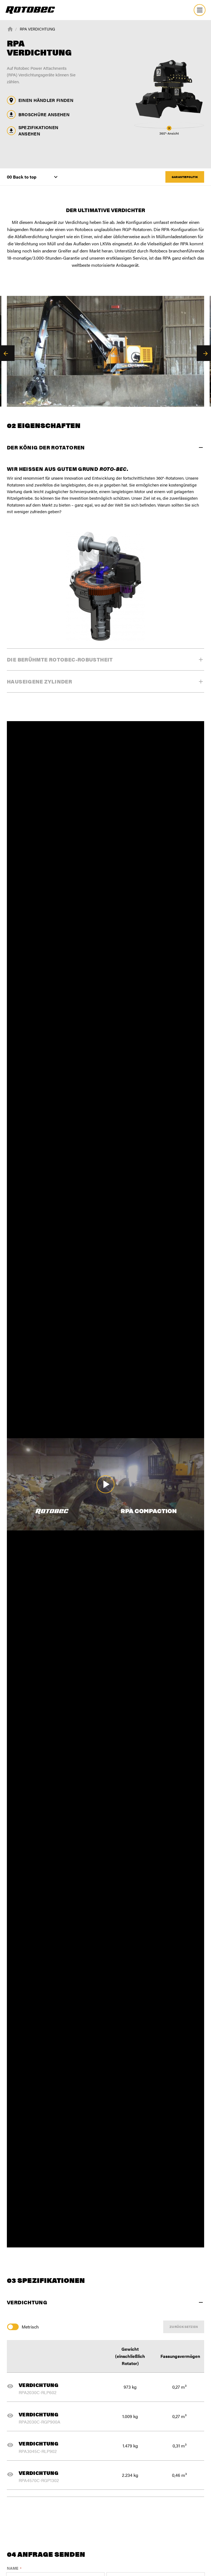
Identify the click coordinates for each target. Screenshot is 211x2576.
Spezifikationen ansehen (38, 130)
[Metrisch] (14, 2327)
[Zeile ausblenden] (12, 2386)
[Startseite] (10, 29)
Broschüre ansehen (44, 114)
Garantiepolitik (185, 177)
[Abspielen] (105, 1484)
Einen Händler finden (46, 100)
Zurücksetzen (184, 2327)
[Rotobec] (30, 10)
